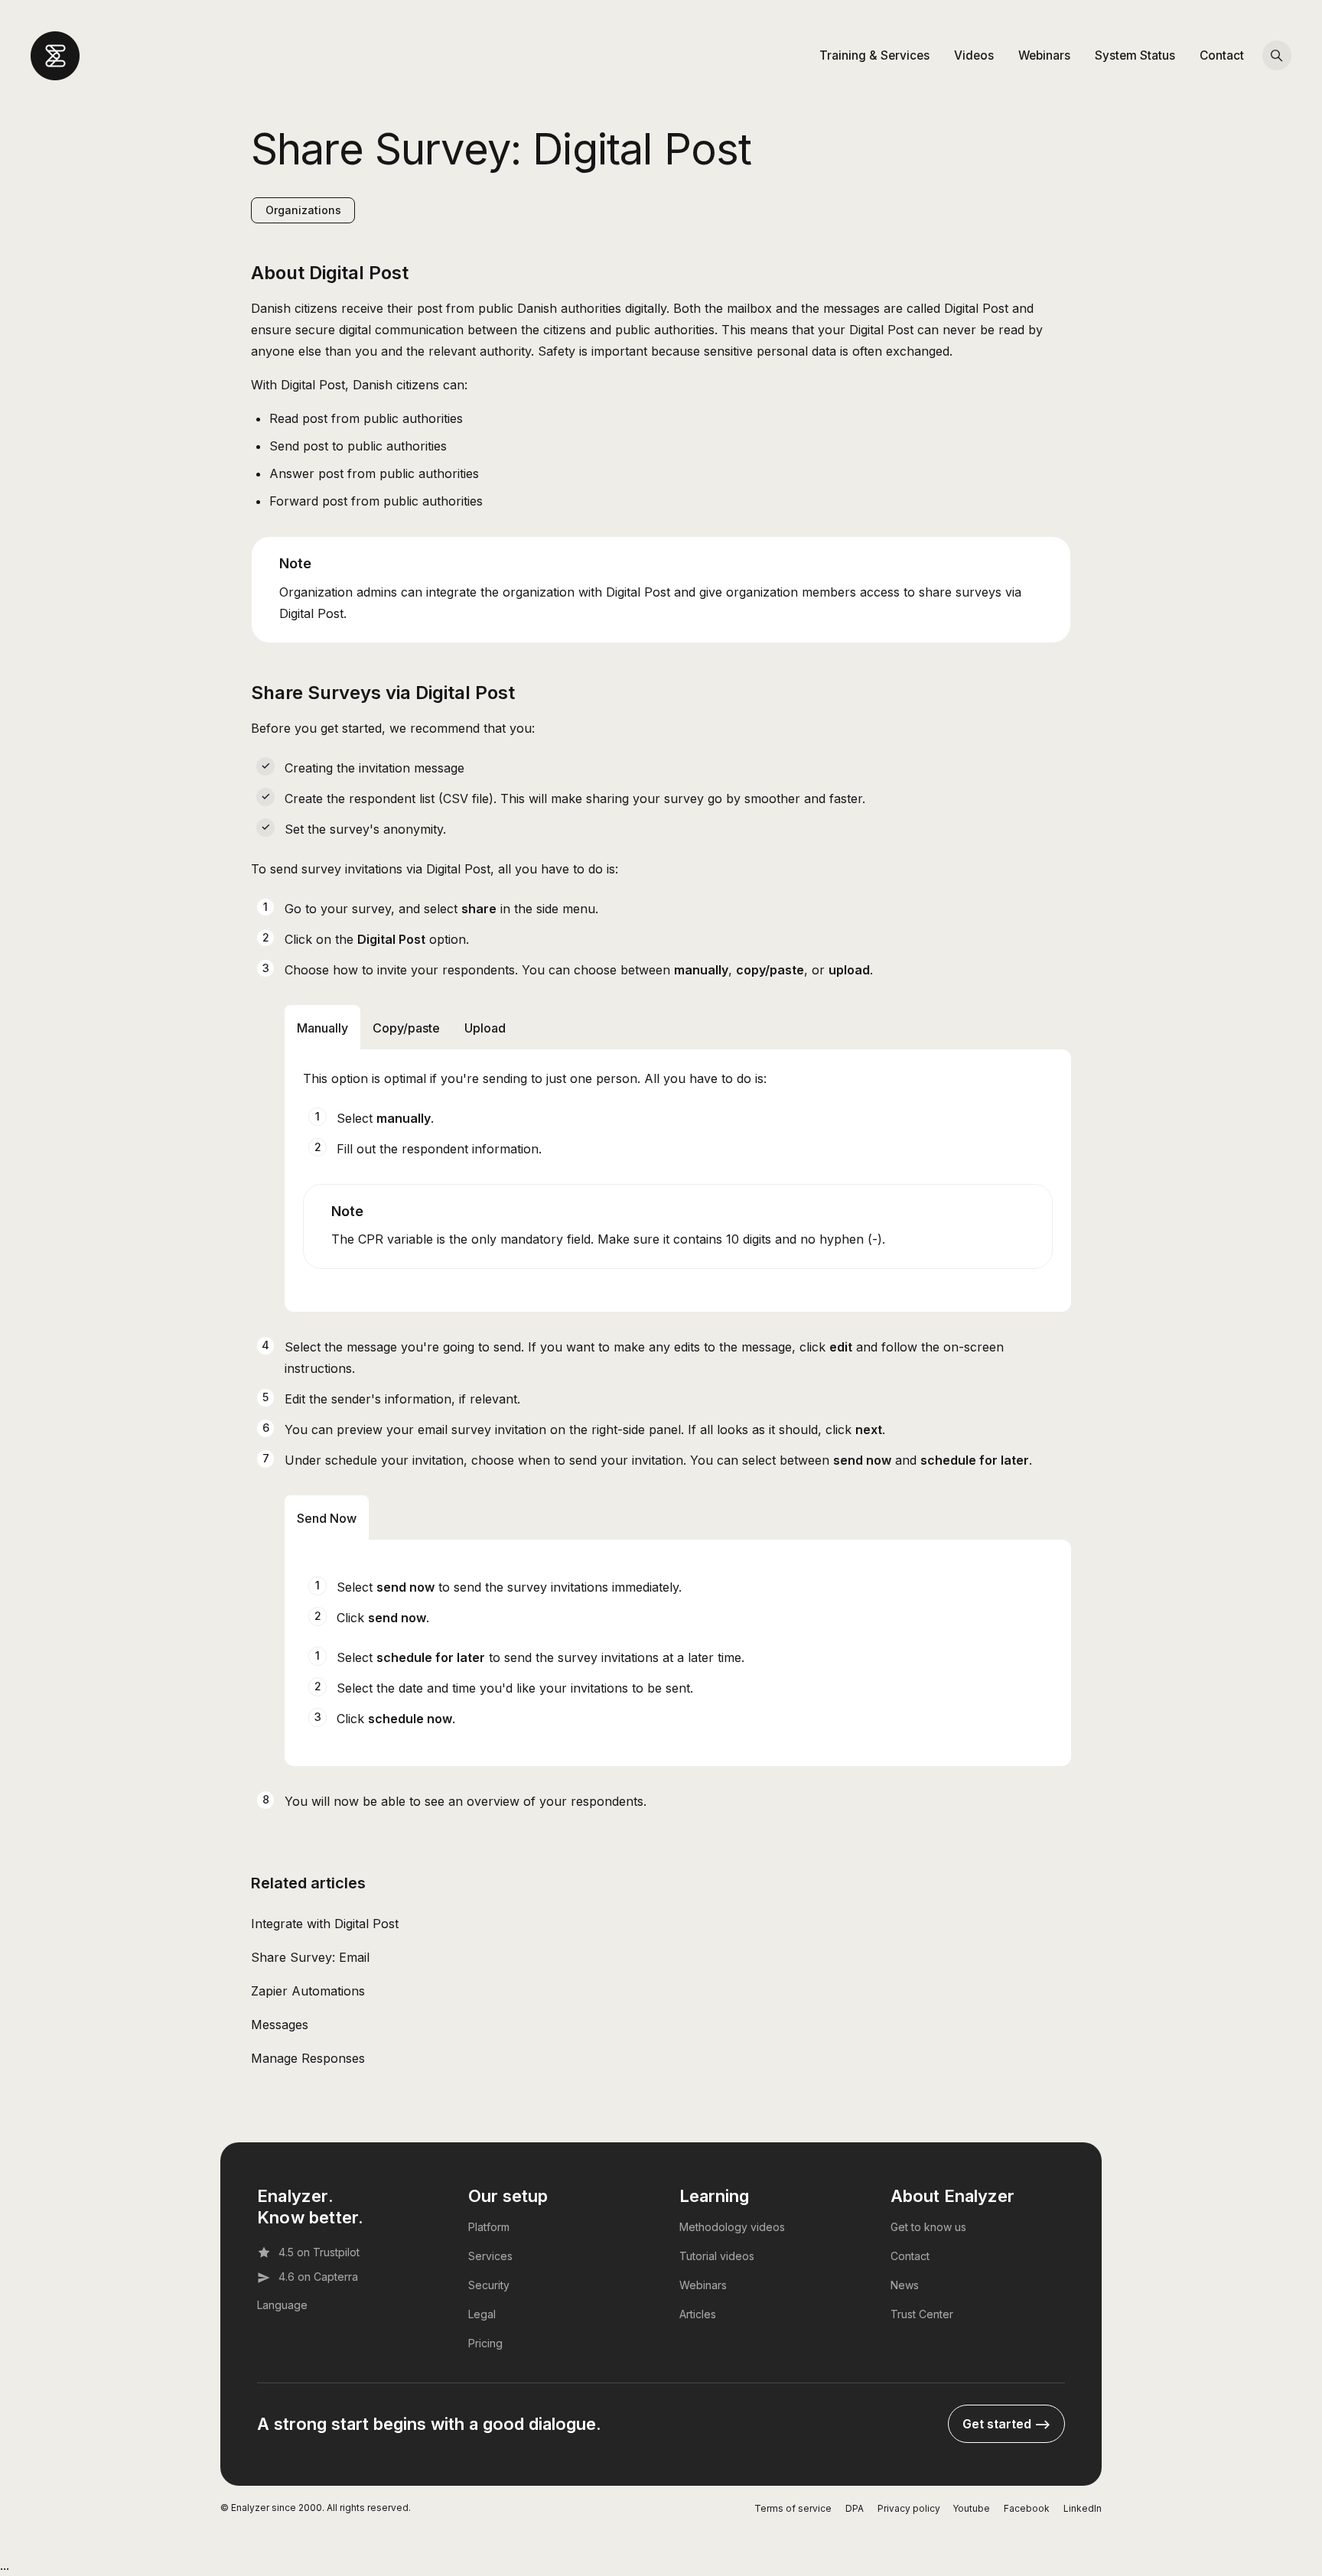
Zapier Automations (308, 1991)
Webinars (1044, 55)
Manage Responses (308, 2058)
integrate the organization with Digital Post (548, 592)
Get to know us (928, 2227)
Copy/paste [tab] (406, 1028)
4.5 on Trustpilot (319, 2252)
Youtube (971, 2508)
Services (490, 2256)
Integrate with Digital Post (325, 1924)
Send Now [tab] (327, 1518)
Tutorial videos (717, 2256)
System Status (1135, 55)
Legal (482, 2314)
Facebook (1027, 2508)
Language (282, 2305)
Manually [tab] (322, 1028)
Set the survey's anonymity (364, 829)
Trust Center (922, 2314)
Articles (698, 2314)
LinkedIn (1083, 2508)
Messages (280, 2025)
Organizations (303, 210)
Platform (489, 2227)
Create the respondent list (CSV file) (389, 798)
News (905, 2285)
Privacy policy (909, 2508)
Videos (974, 55)
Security (489, 2285)
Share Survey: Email (310, 1957)
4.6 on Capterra (318, 2277)
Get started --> (1006, 2424)
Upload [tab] (485, 1028)
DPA (855, 2508)
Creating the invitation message (374, 768)
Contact (1222, 55)
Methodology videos (732, 2227)
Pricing (485, 2343)
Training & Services (874, 55)
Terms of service (793, 2508)
